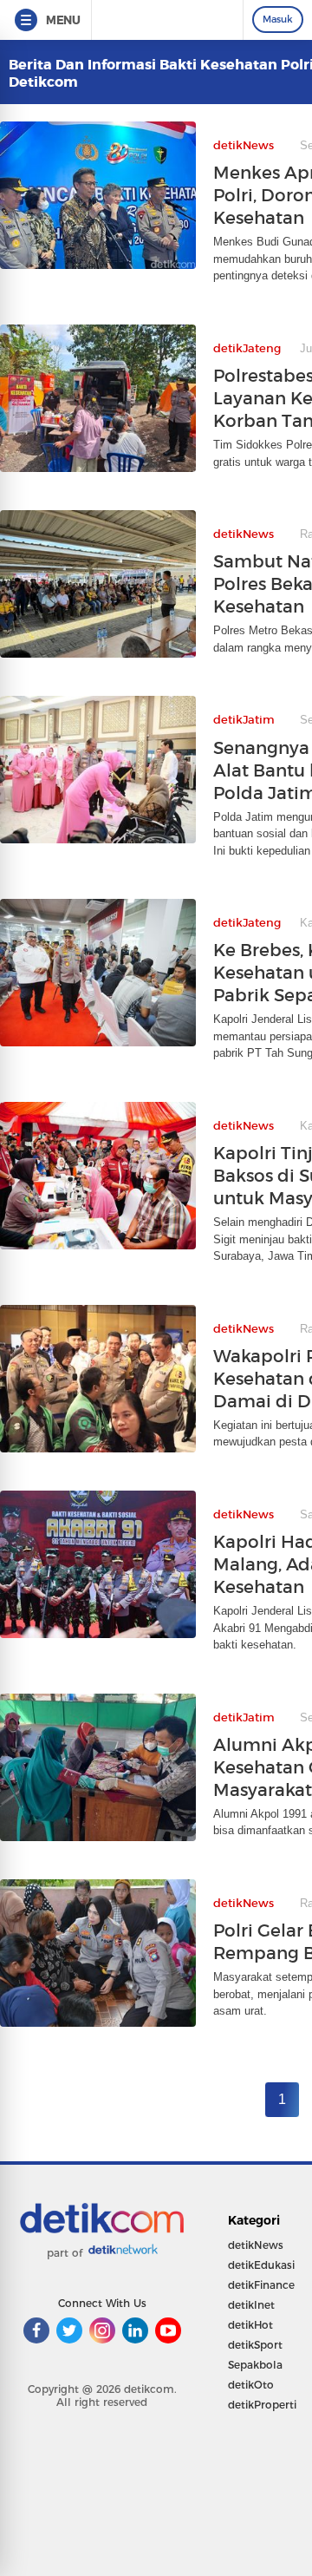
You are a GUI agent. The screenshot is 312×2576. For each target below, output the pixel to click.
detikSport (255, 2345)
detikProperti (262, 2405)
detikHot (250, 2325)
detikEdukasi (261, 2265)
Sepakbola (255, 2365)
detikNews (256, 2245)
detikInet (251, 2305)
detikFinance (261, 2285)
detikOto (251, 2385)
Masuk (278, 19)
